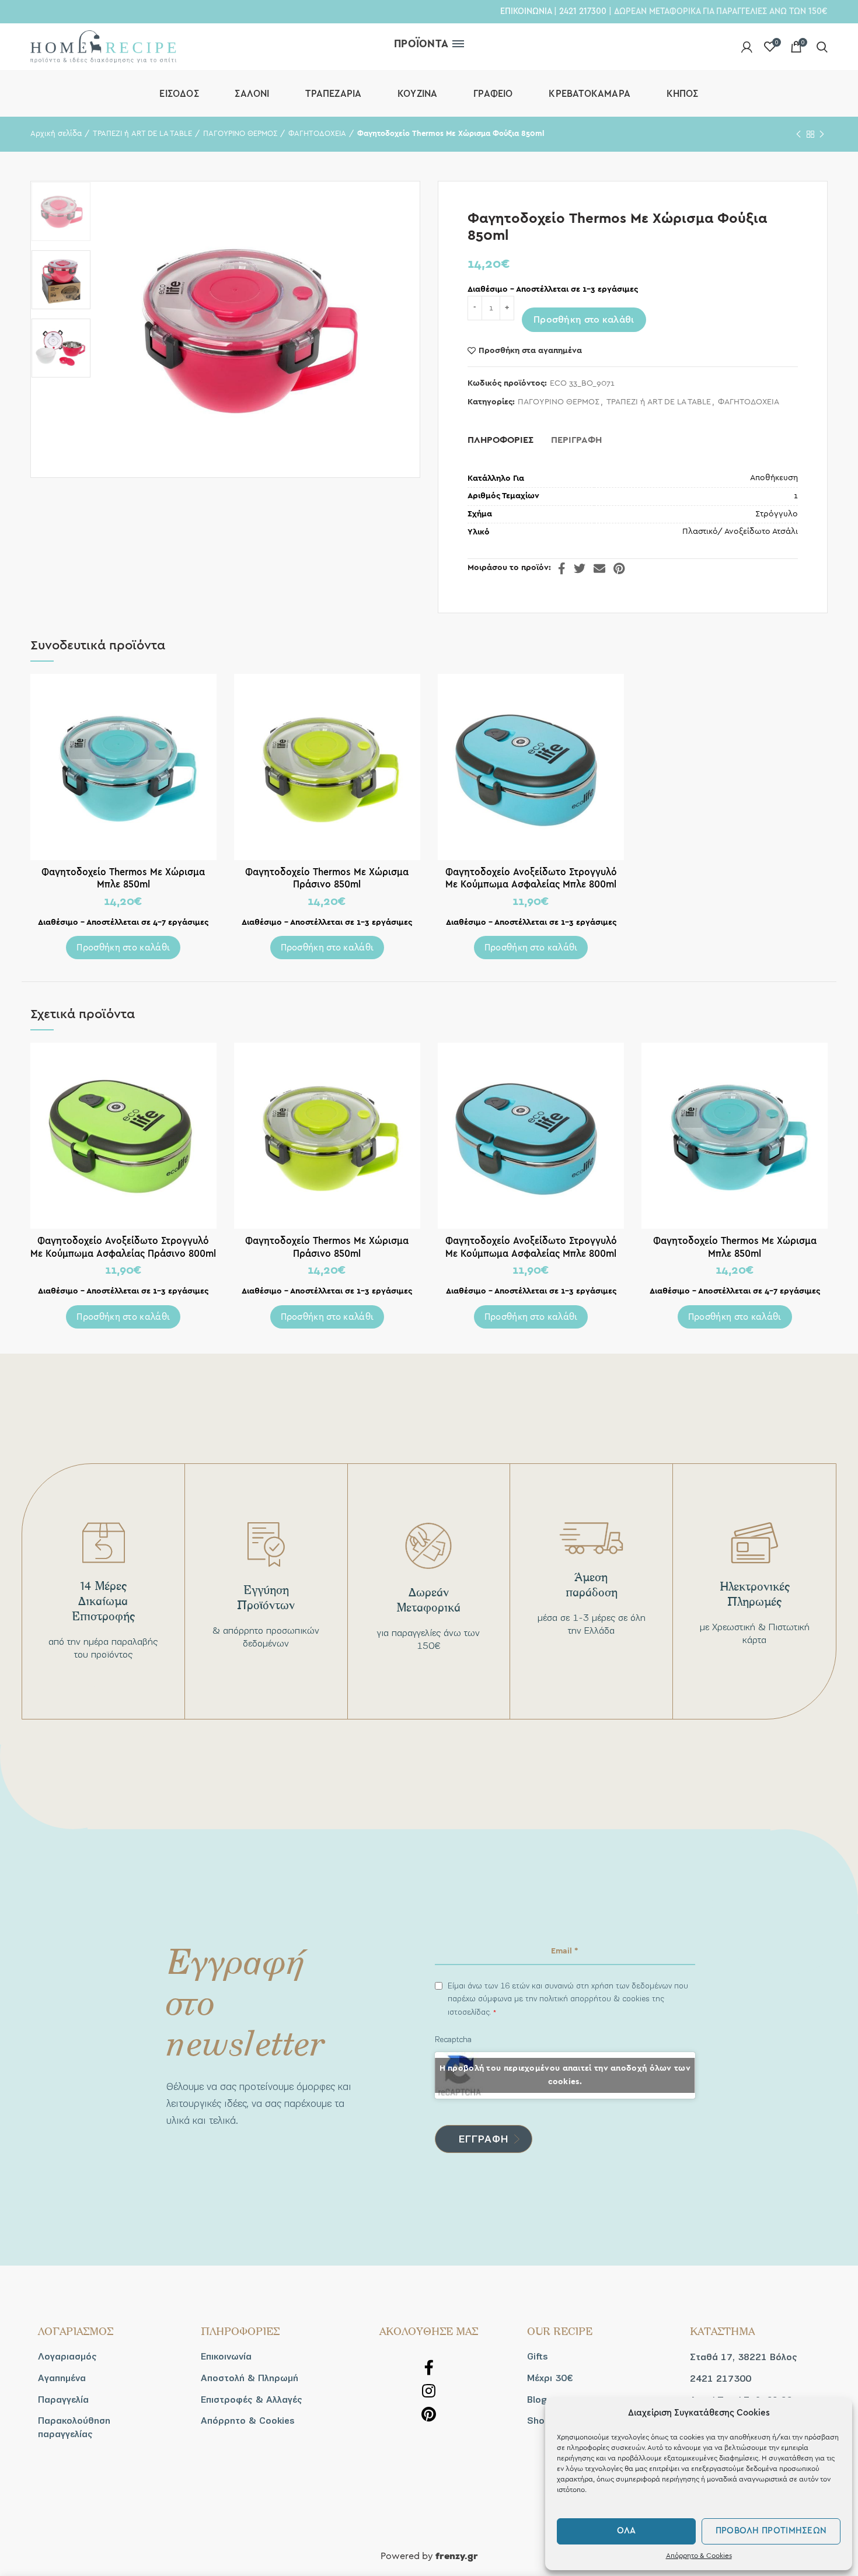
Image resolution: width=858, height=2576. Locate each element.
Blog (537, 2400)
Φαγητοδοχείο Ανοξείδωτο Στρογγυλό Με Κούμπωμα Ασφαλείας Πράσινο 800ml (123, 1247)
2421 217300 (583, 11)
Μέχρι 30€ (550, 2378)
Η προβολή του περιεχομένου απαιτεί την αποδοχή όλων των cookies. (565, 2075)
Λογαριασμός (67, 2357)
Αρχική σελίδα (56, 134)
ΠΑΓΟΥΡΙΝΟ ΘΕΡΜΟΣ (240, 134)
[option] (61, 212)
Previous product (798, 134)
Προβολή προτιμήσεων (771, 2531)
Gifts (538, 2357)
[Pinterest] (619, 568)
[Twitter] (580, 568)
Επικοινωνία (226, 2357)
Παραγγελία (63, 2400)
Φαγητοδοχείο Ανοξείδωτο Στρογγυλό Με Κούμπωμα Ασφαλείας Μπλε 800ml (531, 878)
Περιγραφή (576, 440)
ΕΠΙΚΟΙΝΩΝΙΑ (526, 11)
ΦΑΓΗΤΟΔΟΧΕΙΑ (317, 134)
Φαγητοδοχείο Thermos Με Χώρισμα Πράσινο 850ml (327, 878)
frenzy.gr (457, 2557)
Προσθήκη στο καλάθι (584, 320)
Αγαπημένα (62, 2378)
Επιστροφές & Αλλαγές (252, 2400)
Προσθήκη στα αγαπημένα (530, 351)
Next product (822, 134)
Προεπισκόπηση (208, 693)
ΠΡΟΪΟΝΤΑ (421, 44)
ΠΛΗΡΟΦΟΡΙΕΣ (500, 440)
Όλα (627, 2531)
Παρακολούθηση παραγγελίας (74, 2427)
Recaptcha (453, 2040)
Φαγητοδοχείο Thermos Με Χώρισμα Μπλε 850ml (123, 878)
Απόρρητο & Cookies (699, 2556)
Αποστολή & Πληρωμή (250, 2378)
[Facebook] (562, 568)
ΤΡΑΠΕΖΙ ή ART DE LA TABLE (142, 134)
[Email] (599, 568)
